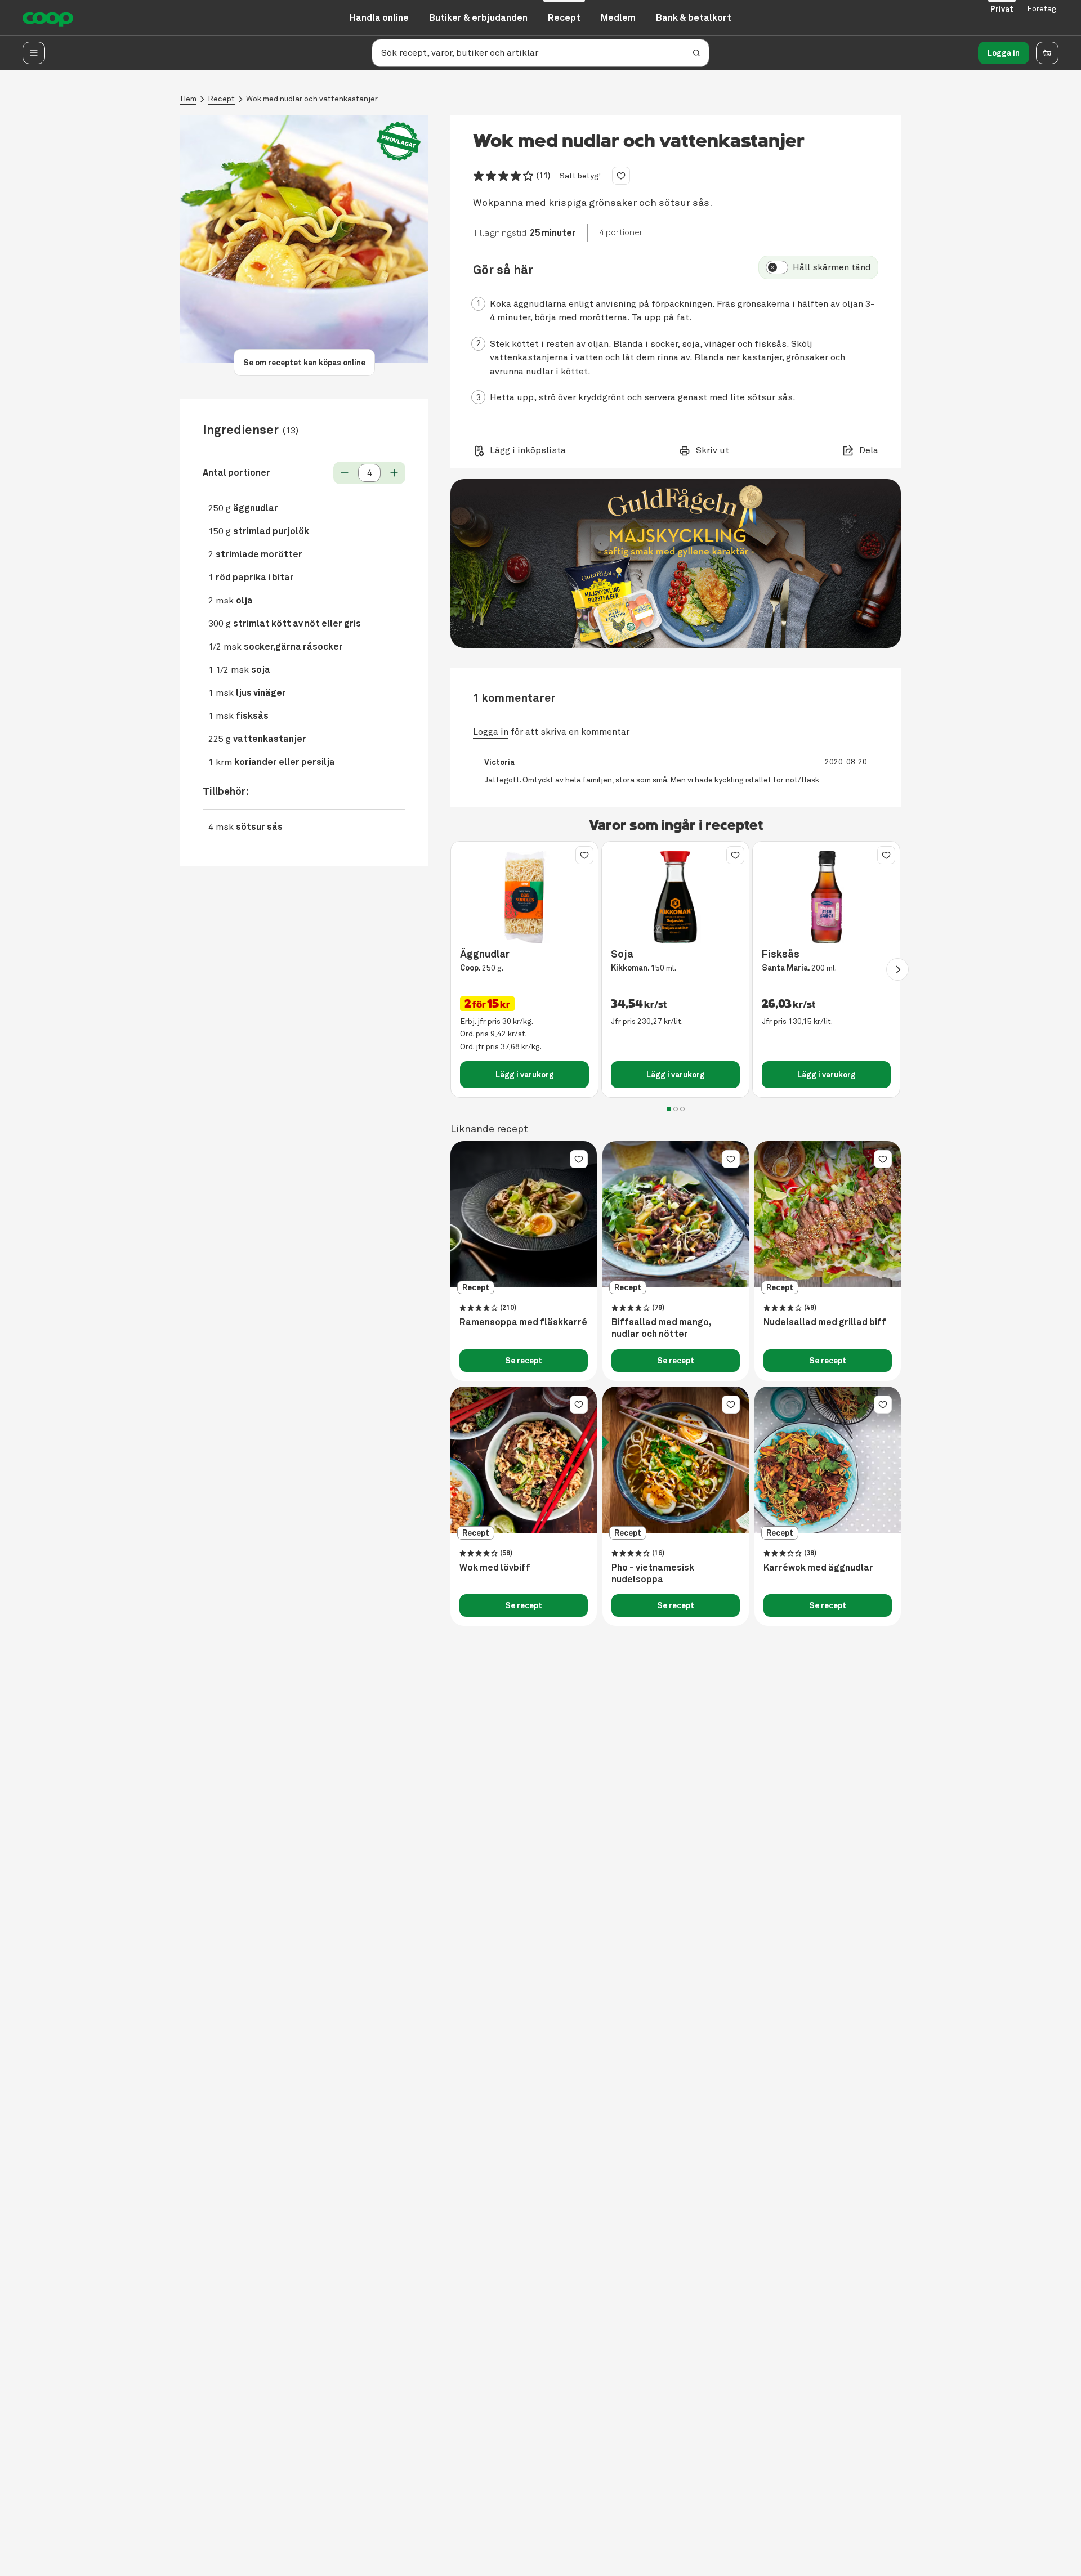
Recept (221, 99)
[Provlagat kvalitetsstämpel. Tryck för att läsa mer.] (399, 142)
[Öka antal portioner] (394, 473)
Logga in (1004, 53)
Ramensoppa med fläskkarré (523, 1322)
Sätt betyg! (580, 176)
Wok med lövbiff (495, 1568)
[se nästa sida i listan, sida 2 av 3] (897, 969)
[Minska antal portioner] (345, 473)
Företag (1042, 9)
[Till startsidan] (48, 18)
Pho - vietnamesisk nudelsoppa (653, 1574)
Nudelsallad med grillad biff (825, 1322)
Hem (188, 99)
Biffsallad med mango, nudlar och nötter (661, 1328)
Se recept (524, 1361)
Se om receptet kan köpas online (304, 363)
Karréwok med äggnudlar (818, 1568)
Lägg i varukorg (525, 1075)
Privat (1002, 9)
